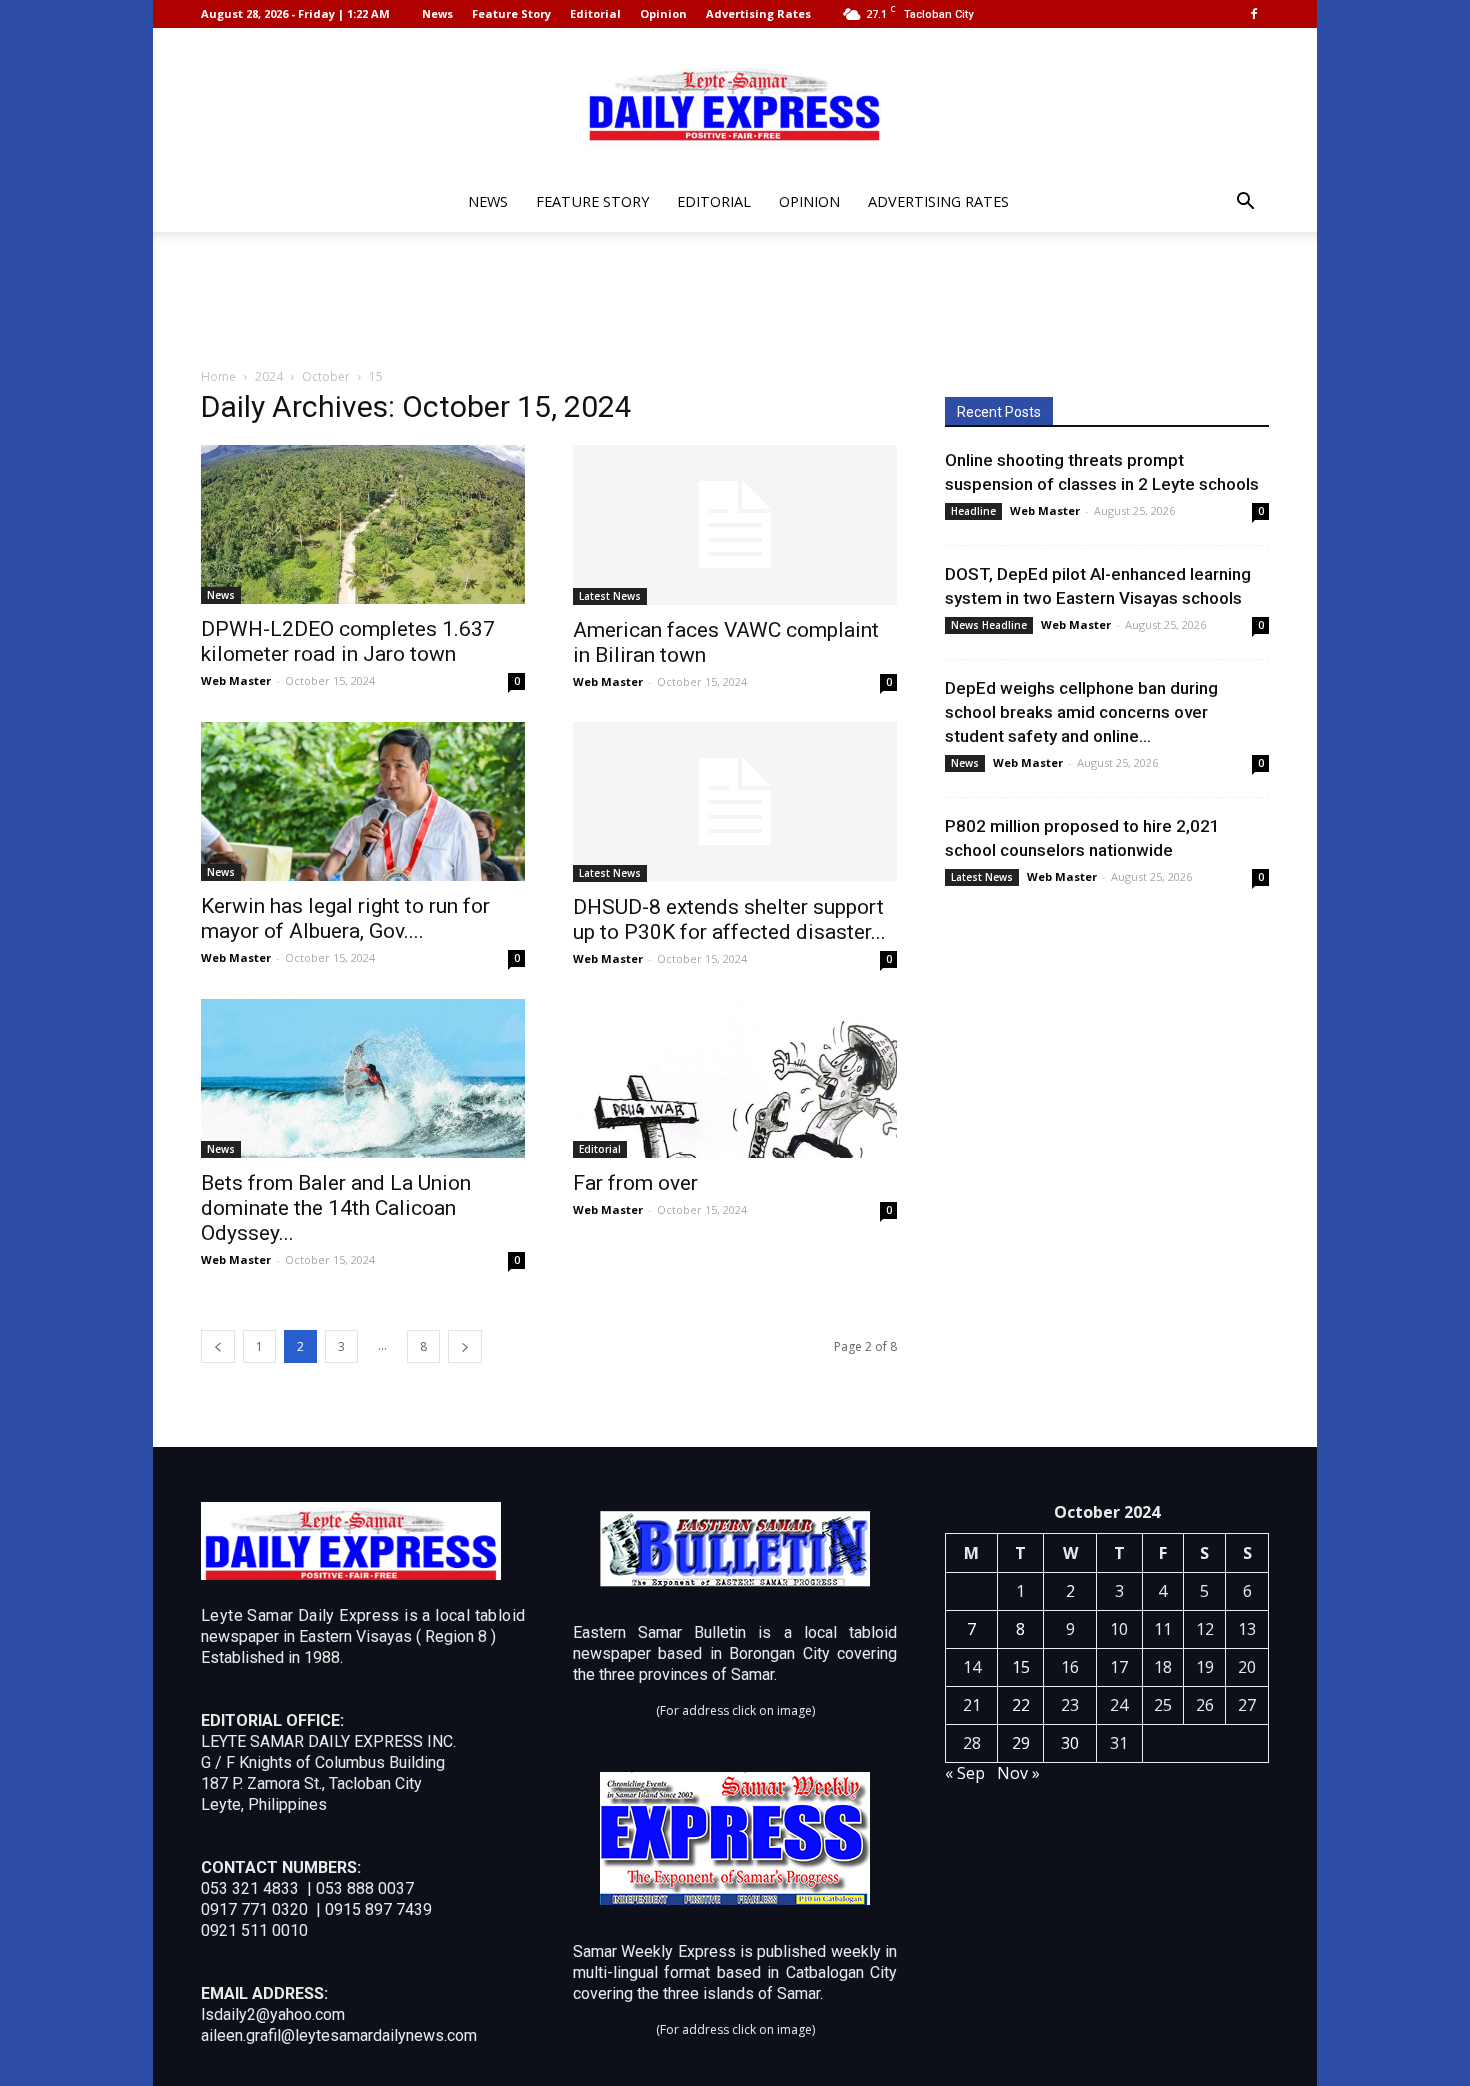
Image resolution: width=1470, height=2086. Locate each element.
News (437, 13)
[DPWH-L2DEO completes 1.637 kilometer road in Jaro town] (363, 524)
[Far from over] (735, 1078)
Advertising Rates (758, 13)
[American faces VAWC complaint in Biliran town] (735, 525)
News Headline (989, 625)
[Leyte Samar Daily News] (735, 103)
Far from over (635, 1183)
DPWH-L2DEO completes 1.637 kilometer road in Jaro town (348, 641)
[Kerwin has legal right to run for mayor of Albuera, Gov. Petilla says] (363, 801)
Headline (973, 511)
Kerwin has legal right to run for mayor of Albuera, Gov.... (345, 918)
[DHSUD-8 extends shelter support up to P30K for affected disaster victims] (735, 802)
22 (1021, 1705)
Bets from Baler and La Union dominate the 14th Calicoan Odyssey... (336, 1208)
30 (1070, 1743)
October (326, 376)
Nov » (1018, 1773)
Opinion (663, 13)
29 (1021, 1743)
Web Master (236, 680)
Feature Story (511, 13)
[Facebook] (1254, 14)
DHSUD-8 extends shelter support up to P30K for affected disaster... (729, 919)
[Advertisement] (735, 301)
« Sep (965, 1773)
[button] (1245, 203)
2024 (269, 376)
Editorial (595, 13)
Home (218, 376)
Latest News (610, 596)
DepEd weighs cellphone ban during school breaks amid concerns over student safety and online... (1081, 712)
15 (1021, 1667)
